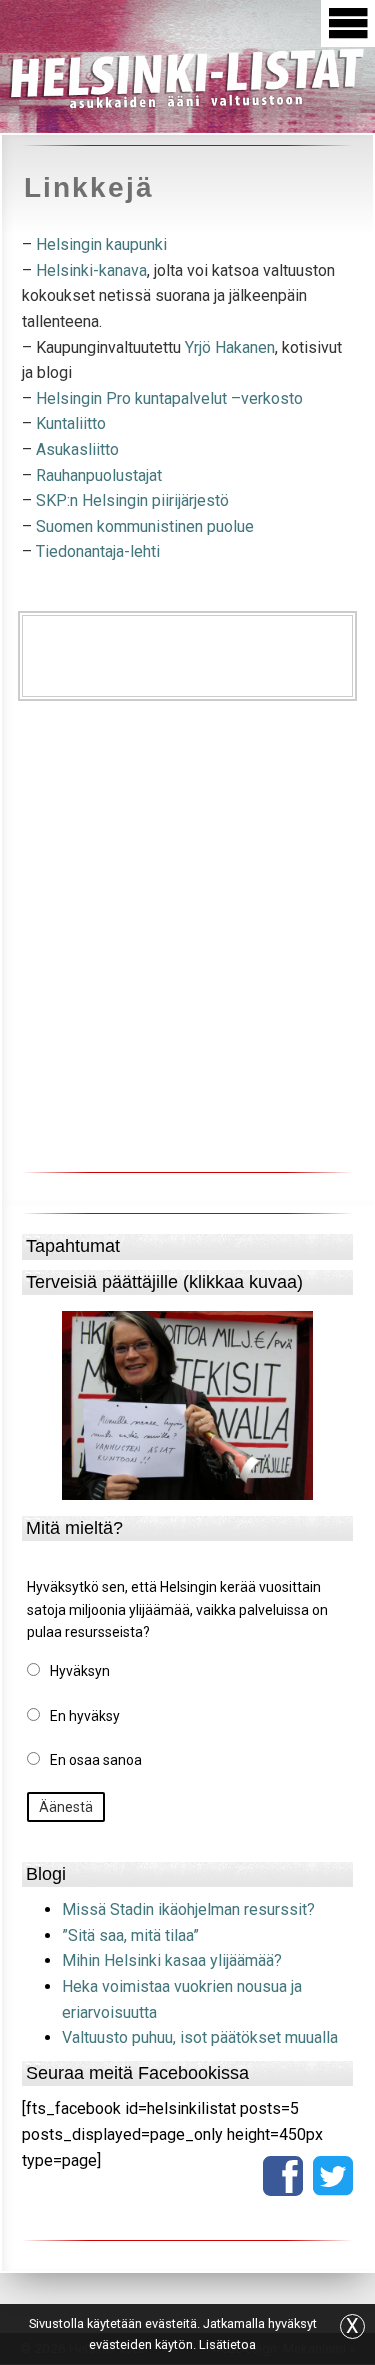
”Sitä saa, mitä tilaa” (130, 1935)
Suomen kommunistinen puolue (145, 526)
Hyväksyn (80, 1671)
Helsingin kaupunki (101, 244)
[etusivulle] (187, 76)
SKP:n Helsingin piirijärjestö (132, 500)
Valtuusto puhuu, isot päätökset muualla (200, 2037)
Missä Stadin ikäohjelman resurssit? (188, 1909)
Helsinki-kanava (89, 270)
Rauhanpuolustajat (99, 475)
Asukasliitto (77, 449)
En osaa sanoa (96, 1760)
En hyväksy (85, 1716)
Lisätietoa (227, 2344)
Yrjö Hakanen (230, 347)
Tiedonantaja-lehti (98, 551)
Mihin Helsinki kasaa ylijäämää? (172, 1960)
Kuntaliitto (69, 423)
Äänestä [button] (66, 1807)
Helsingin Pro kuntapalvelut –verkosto (169, 398)
